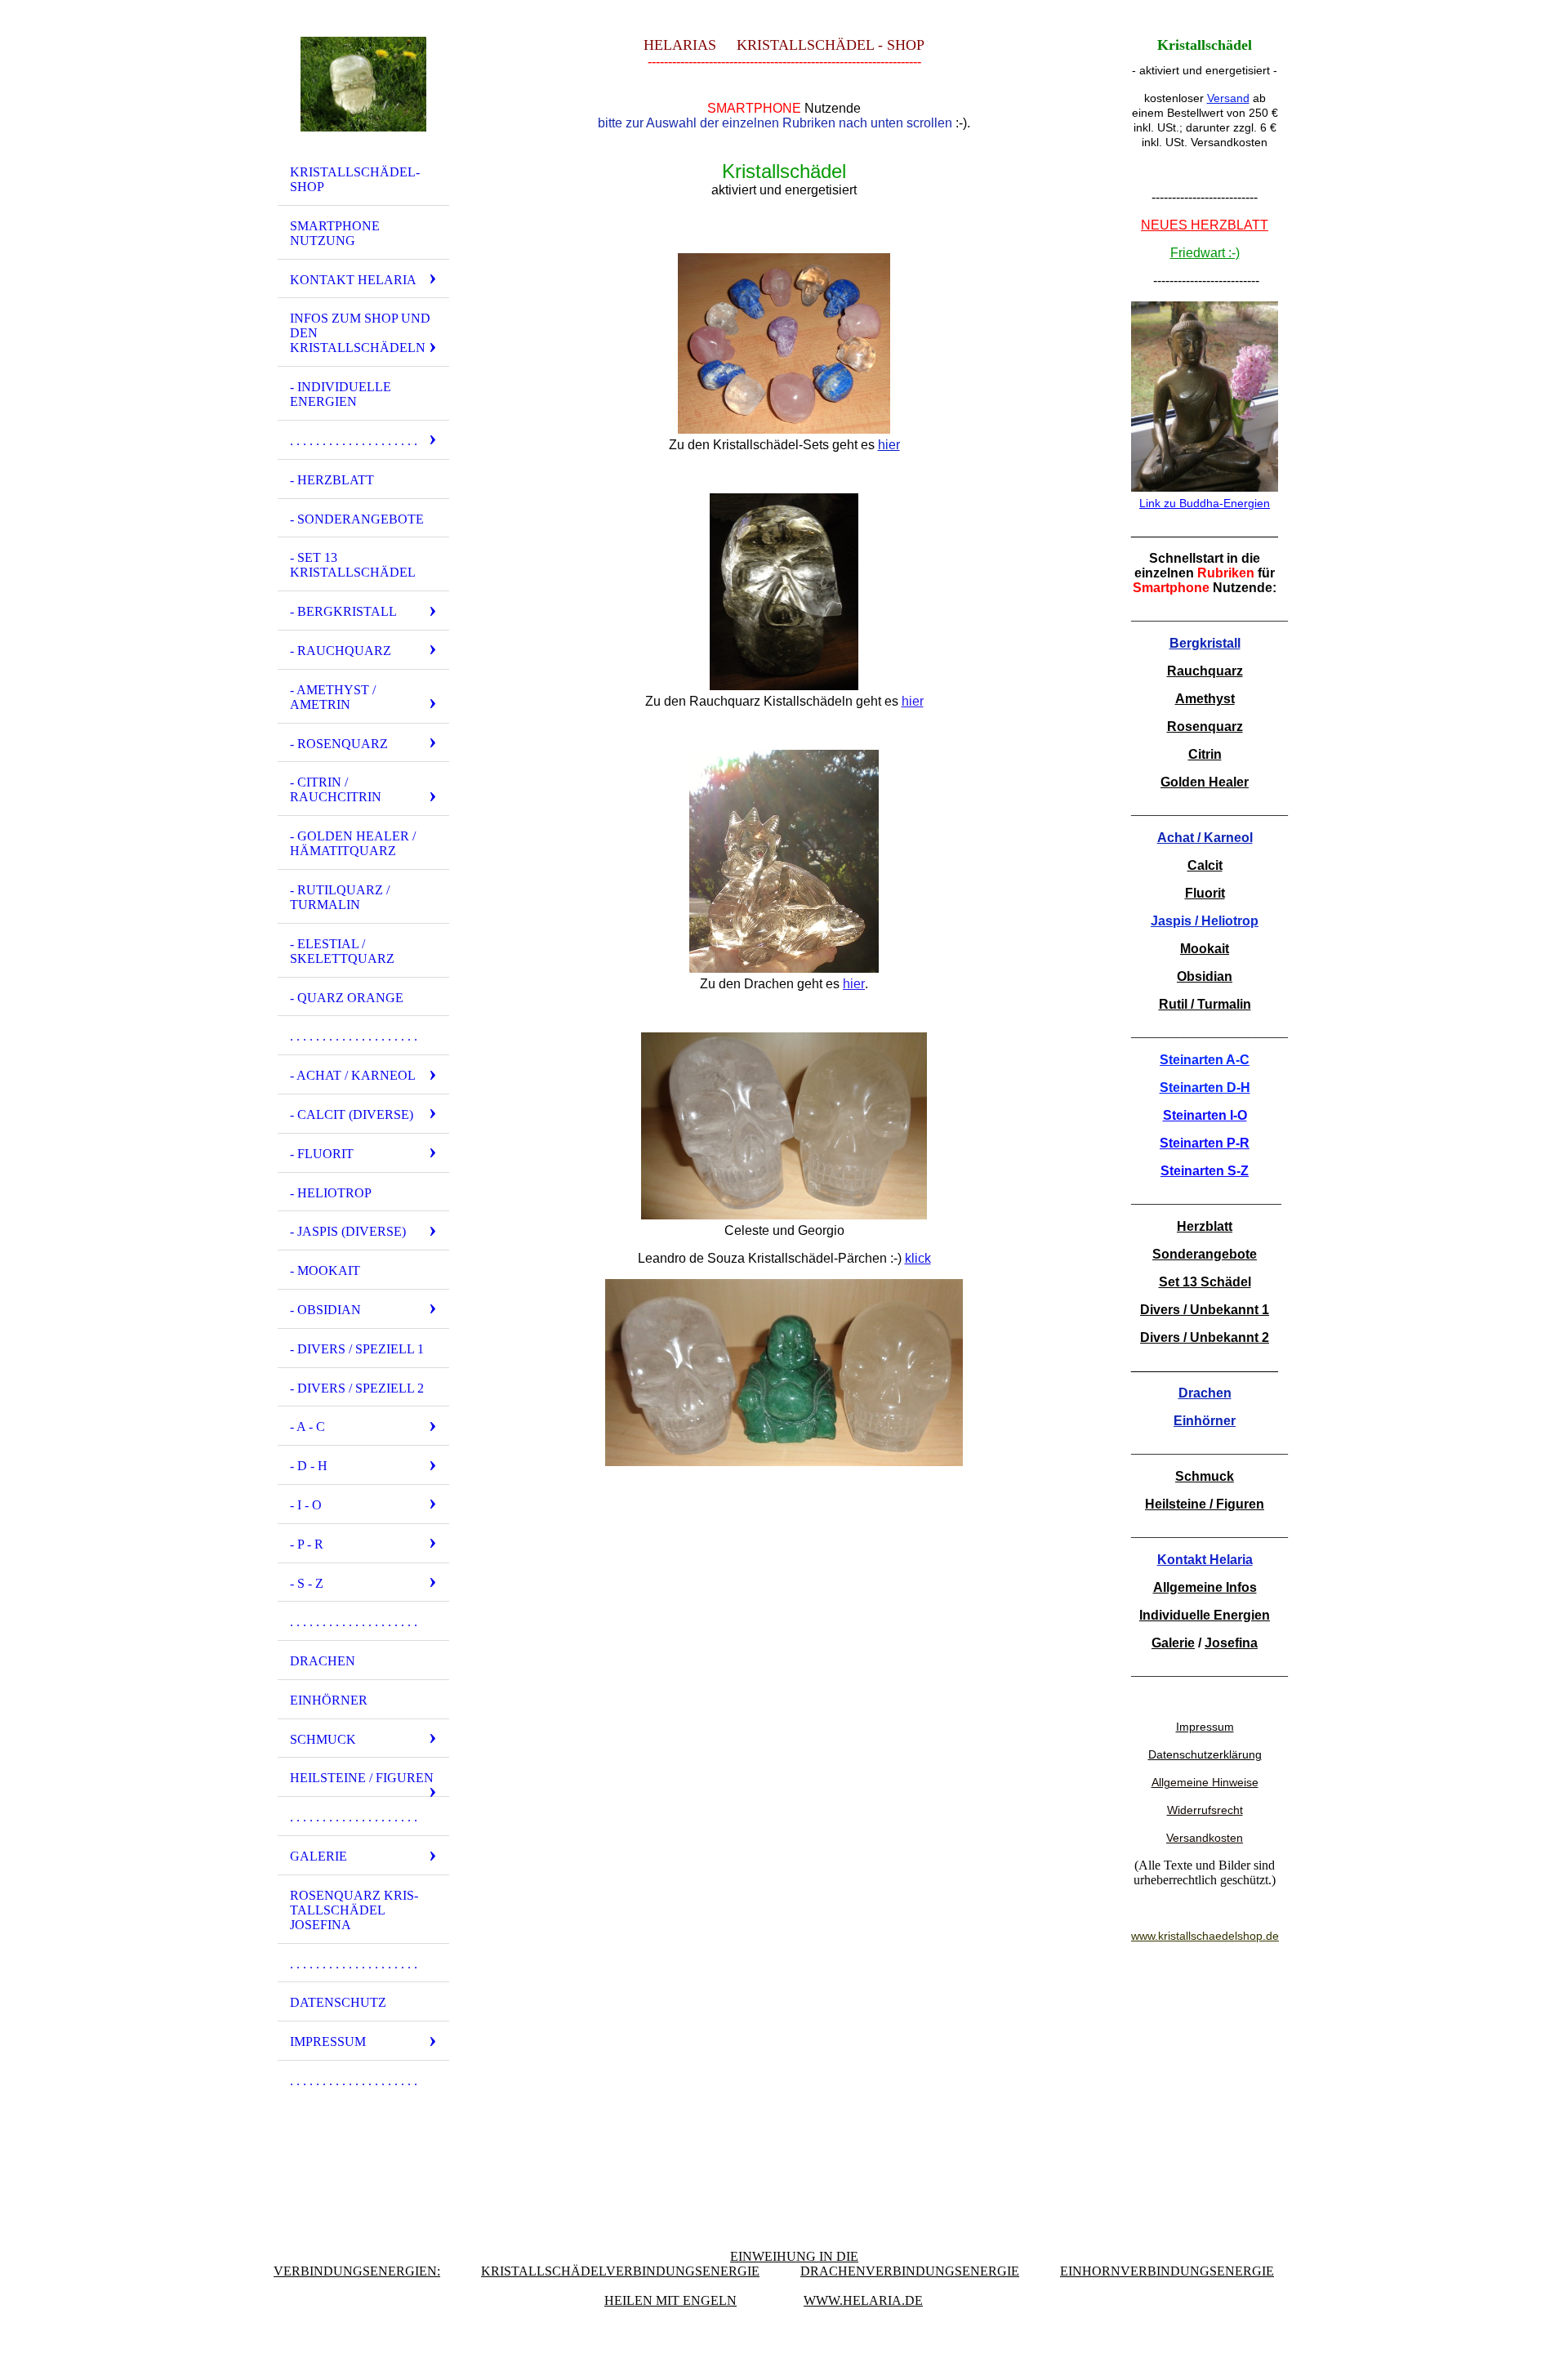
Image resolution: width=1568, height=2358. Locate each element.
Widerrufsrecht (1205, 1810)
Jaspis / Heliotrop (1205, 921)
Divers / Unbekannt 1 (1205, 1310)
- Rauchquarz (341, 651)
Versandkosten (1205, 1838)
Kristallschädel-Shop (355, 179)
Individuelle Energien (1205, 1615)
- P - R (307, 1544)
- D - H (309, 1466)
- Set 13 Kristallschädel (353, 565)
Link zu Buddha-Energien (1205, 503)
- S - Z (307, 1583)
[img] (363, 84)
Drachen (323, 1661)
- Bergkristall (343, 611)
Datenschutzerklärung (1205, 1754)
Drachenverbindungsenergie (910, 2271)
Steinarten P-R (1205, 1143)
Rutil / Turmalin (1205, 1004)
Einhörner (329, 1700)
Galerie (318, 1856)
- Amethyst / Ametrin (333, 697)
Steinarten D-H (1205, 1088)
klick (918, 1258)
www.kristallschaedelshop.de (1205, 1936)
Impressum (328, 2042)
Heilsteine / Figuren (362, 1778)
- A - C (307, 1426)
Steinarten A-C (1205, 1060)
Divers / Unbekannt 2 (1205, 1337)
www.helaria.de (863, 2300)
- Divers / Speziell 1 (357, 1349)
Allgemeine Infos (1205, 1587)
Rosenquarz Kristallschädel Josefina (354, 1910)
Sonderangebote (1205, 1254)
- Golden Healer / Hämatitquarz (353, 843)
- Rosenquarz (339, 744)
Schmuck (323, 1739)
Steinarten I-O (1205, 1115)
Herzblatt (1205, 1226)
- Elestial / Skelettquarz (342, 951)
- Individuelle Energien (341, 394)
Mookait (1205, 949)
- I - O (306, 1505)
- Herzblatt (332, 480)
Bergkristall (1205, 643)
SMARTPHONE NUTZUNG (335, 233)
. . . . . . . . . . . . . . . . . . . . (354, 441)
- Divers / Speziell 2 (357, 1388)
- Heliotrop (331, 1193)
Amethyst (1205, 699)
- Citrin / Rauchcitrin (336, 789)
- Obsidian (325, 1310)
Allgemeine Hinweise (1205, 1782)
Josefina (1231, 1643)
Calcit (1205, 865)
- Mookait (325, 1270)
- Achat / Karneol (353, 1075)
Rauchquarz (1205, 671)
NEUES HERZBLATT (1205, 225)
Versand (1228, 98)
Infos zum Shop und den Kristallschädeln (360, 333)
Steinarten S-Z (1205, 1171)
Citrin (1205, 754)
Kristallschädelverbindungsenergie (620, 2271)
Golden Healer (1205, 782)
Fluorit (1205, 893)
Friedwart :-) (1205, 253)
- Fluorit (322, 1154)
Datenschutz (338, 2002)
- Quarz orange (347, 998)
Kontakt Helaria (353, 280)
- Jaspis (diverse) (348, 1231)
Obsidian (1205, 976)
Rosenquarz (1205, 727)
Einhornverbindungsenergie (1167, 2271)
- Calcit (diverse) (352, 1114)
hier (889, 445)
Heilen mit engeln (670, 2300)
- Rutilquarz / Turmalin (340, 897)
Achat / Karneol (1205, 838)
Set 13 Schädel (1205, 1282)
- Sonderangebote (357, 519)
